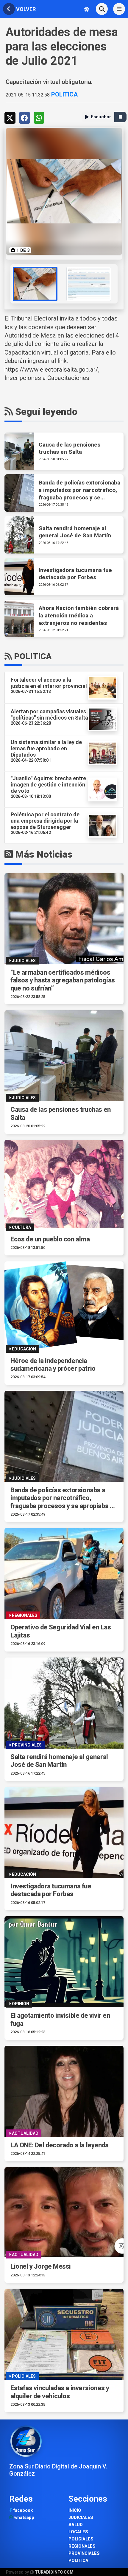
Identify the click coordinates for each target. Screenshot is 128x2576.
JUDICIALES (81, 2518)
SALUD (76, 2525)
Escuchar (101, 117)
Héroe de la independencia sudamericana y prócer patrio (53, 1365)
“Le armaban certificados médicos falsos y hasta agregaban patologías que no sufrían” (63, 980)
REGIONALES (82, 2546)
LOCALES (78, 2532)
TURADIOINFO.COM (54, 2572)
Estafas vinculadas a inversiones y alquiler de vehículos (60, 2392)
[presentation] (11, 284)
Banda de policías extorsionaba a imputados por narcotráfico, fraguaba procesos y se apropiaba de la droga (64, 1498)
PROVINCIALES (84, 2553)
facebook (22, 2510)
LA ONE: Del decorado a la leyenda (60, 2145)
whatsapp (24, 2518)
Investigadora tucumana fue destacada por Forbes (51, 1890)
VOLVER (25, 9)
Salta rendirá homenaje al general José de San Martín (59, 1761)
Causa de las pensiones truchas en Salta (61, 1113)
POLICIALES (81, 2539)
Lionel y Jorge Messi (41, 2266)
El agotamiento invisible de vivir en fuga (60, 2019)
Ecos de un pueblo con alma (50, 1239)
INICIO (75, 2510)
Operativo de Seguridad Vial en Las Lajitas (61, 1631)
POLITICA (64, 94)
